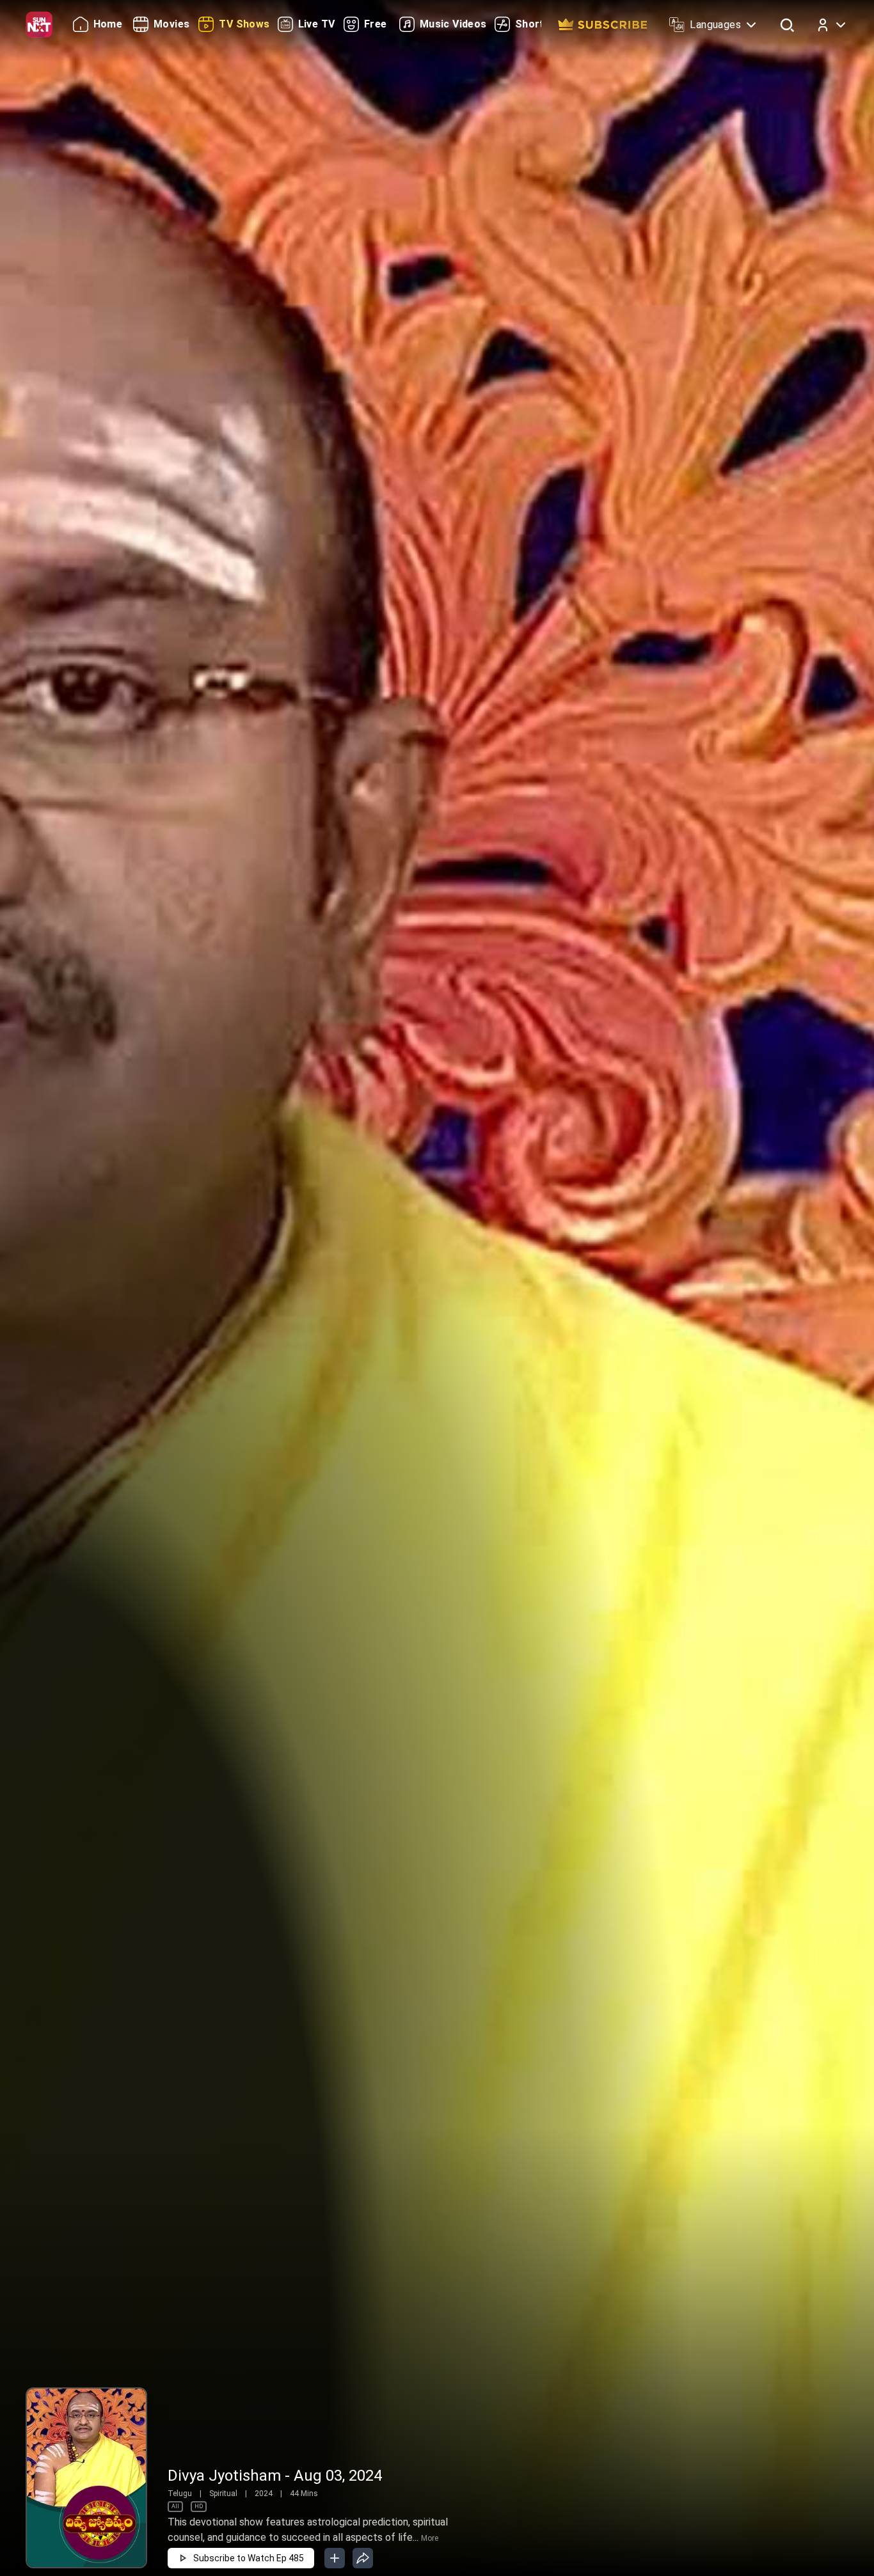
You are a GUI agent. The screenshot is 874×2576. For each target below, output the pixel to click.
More (430, 2538)
